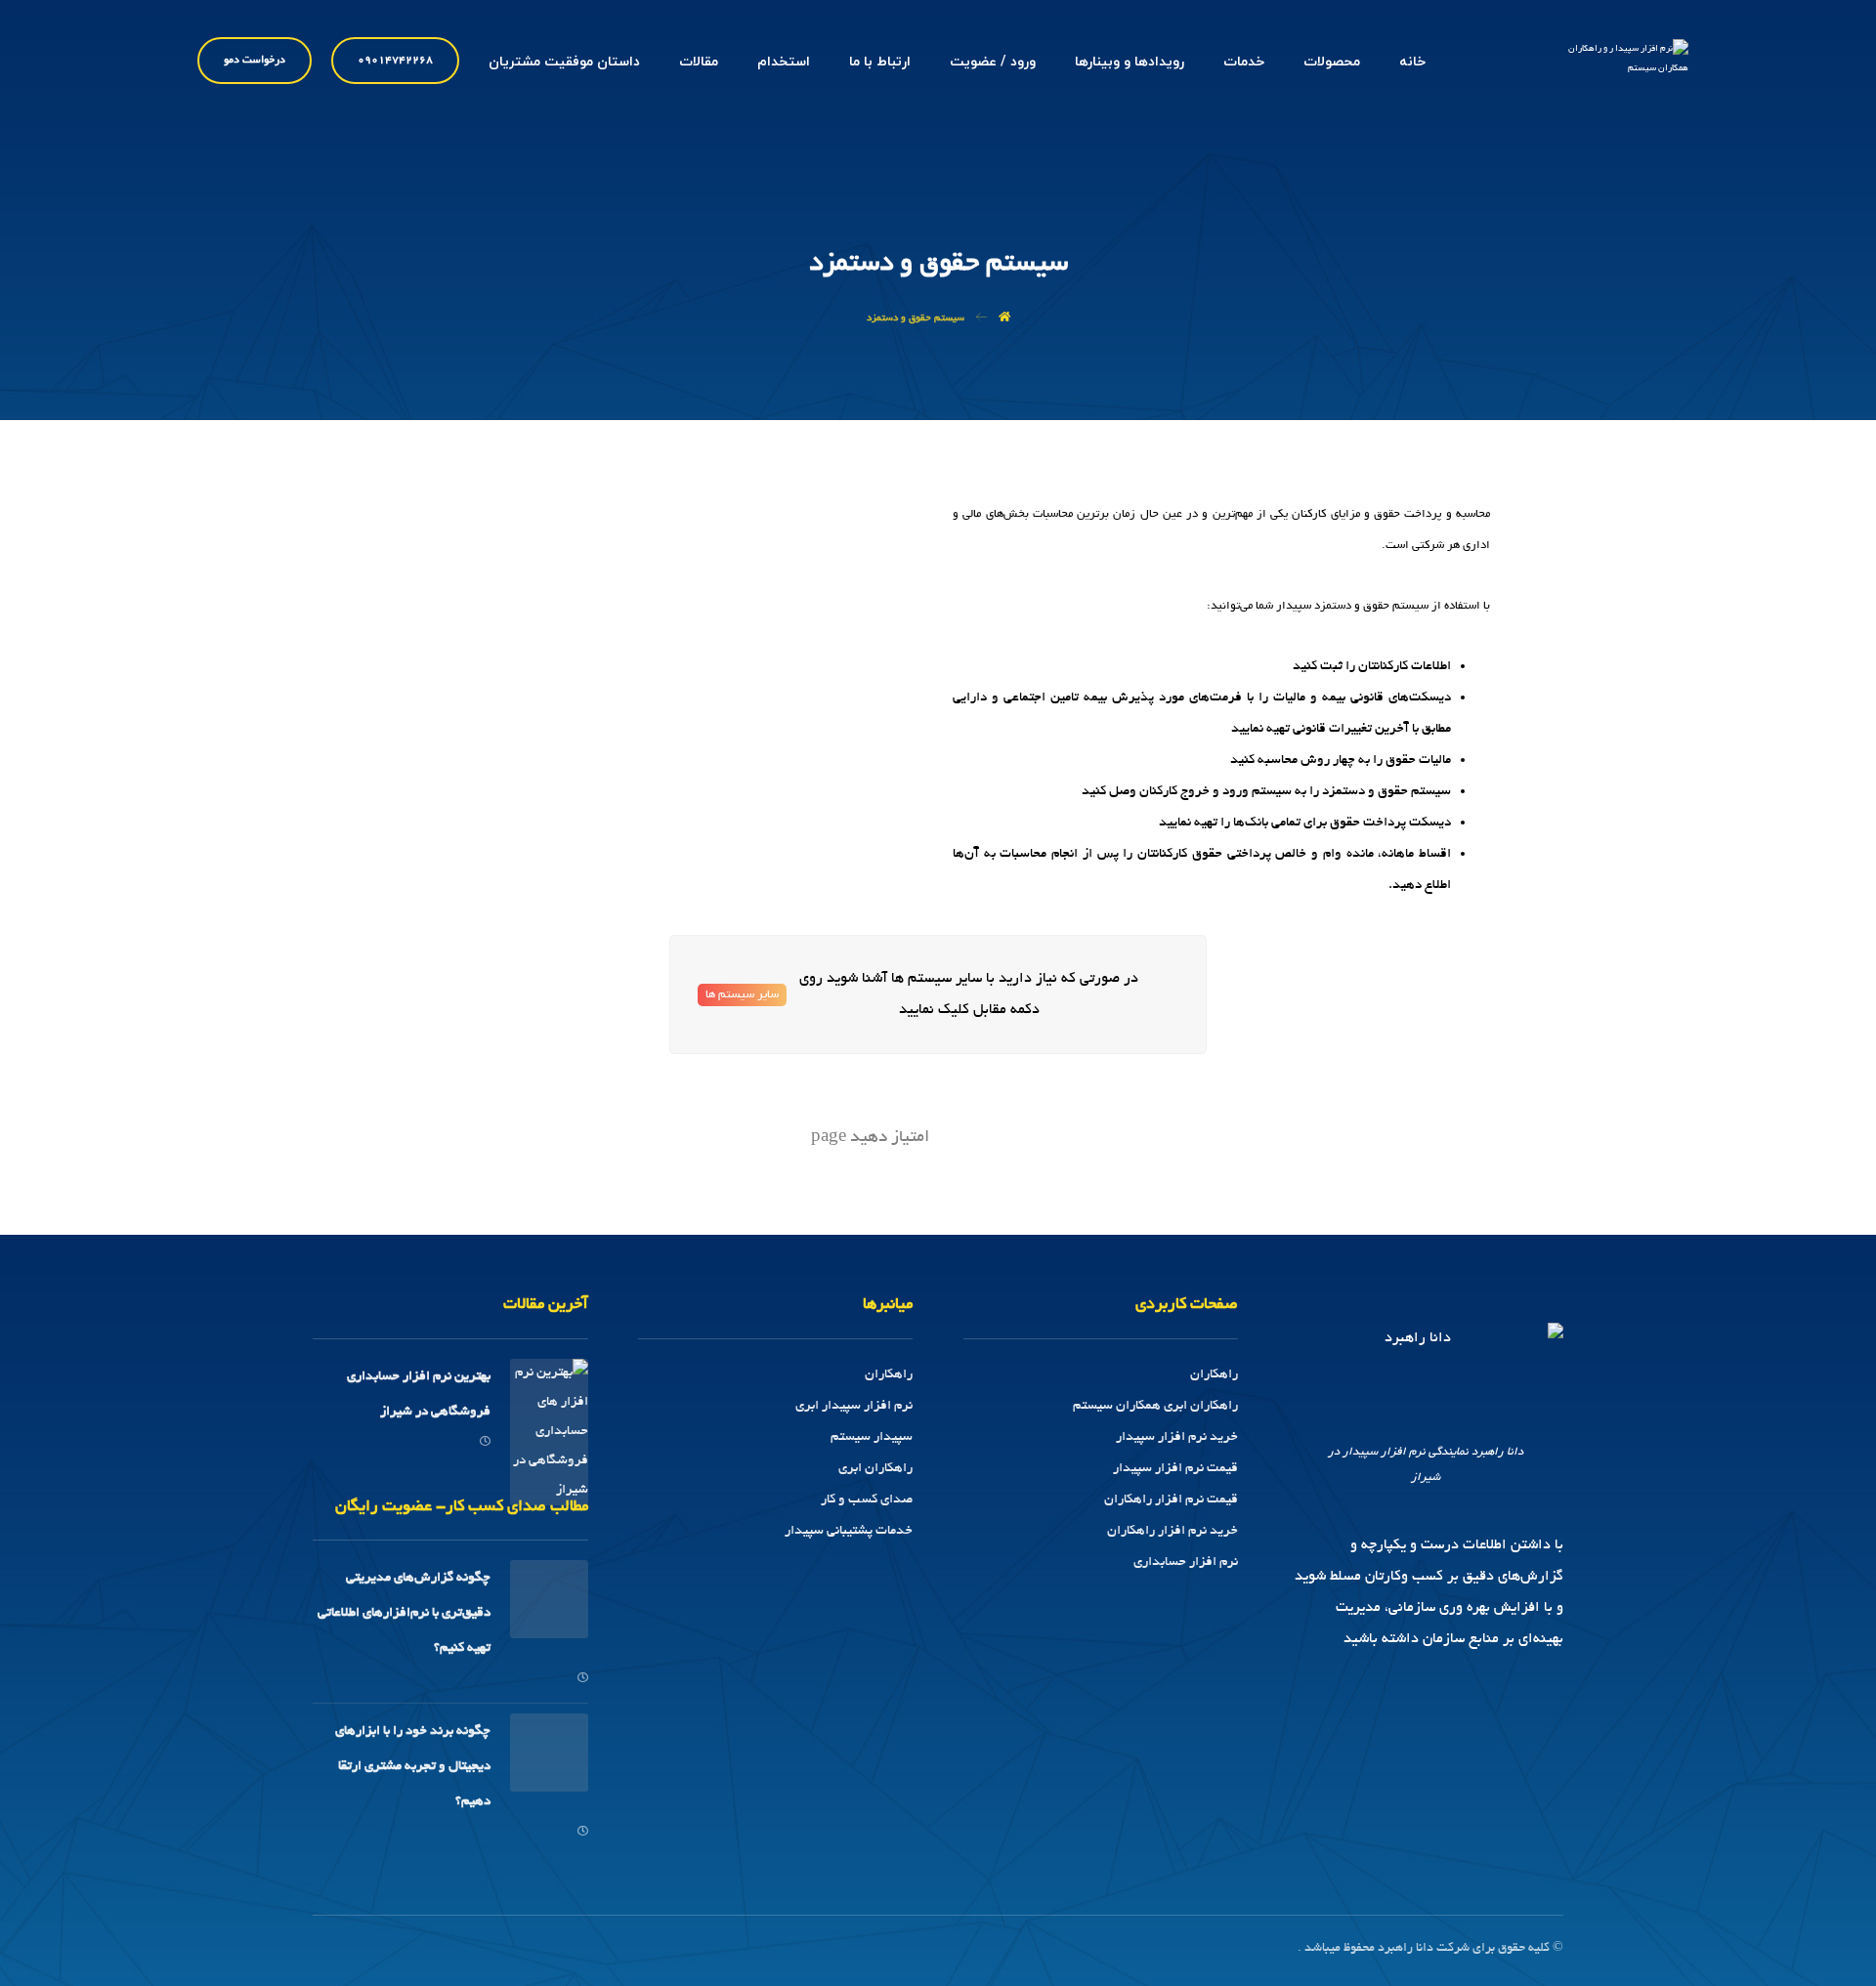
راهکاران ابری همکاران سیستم (1155, 1406)
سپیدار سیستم (872, 1437)
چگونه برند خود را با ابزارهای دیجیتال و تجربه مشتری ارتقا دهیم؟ (413, 1767)
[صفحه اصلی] (1004, 319)
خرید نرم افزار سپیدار (1177, 1437)
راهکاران (1214, 1375)
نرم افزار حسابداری (1186, 1563)
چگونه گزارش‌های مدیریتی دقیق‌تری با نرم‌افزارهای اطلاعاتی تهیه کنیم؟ (404, 1613)
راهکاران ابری (875, 1469)
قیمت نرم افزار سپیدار (1175, 1469)
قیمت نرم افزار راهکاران (1171, 1500)
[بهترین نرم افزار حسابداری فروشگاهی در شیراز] (549, 1398)
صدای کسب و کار (867, 1500)
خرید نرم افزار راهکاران (1172, 1531)
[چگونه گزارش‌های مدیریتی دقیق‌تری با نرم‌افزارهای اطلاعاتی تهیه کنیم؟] (549, 1599)
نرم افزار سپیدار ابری (854, 1406)
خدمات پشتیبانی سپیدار (849, 1531)
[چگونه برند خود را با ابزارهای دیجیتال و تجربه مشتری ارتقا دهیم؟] (549, 1753)
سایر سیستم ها (742, 995)
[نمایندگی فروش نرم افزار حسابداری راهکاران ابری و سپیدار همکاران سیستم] (1615, 67)
